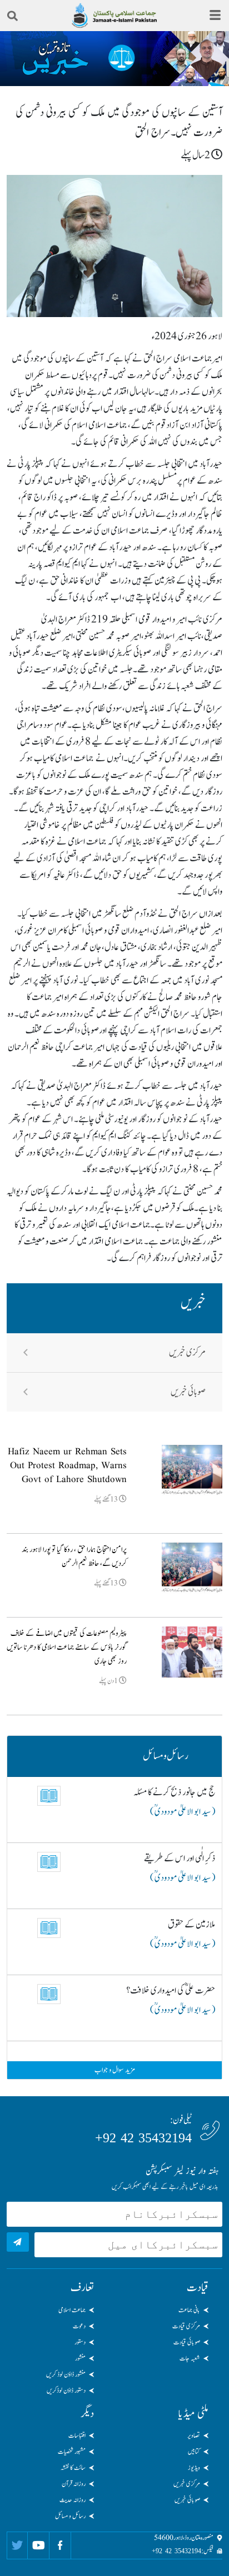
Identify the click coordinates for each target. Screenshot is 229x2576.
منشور (80, 2358)
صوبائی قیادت (187, 2342)
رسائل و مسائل (70, 2516)
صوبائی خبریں (188, 1392)
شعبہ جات (190, 2358)
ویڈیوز (194, 2468)
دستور (80, 2342)
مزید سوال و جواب (115, 2070)
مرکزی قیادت (186, 2326)
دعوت (79, 2326)
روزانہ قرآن (74, 2484)
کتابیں (194, 2452)
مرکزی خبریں (187, 1353)
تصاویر (194, 2436)
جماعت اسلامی (72, 2310)
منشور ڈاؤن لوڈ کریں (66, 2374)
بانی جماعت (189, 2310)
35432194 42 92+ (143, 2138)
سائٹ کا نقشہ (73, 2468)
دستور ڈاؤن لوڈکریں (66, 2391)
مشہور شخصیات (72, 2452)
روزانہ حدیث (73, 2500)
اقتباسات (77, 2436)
